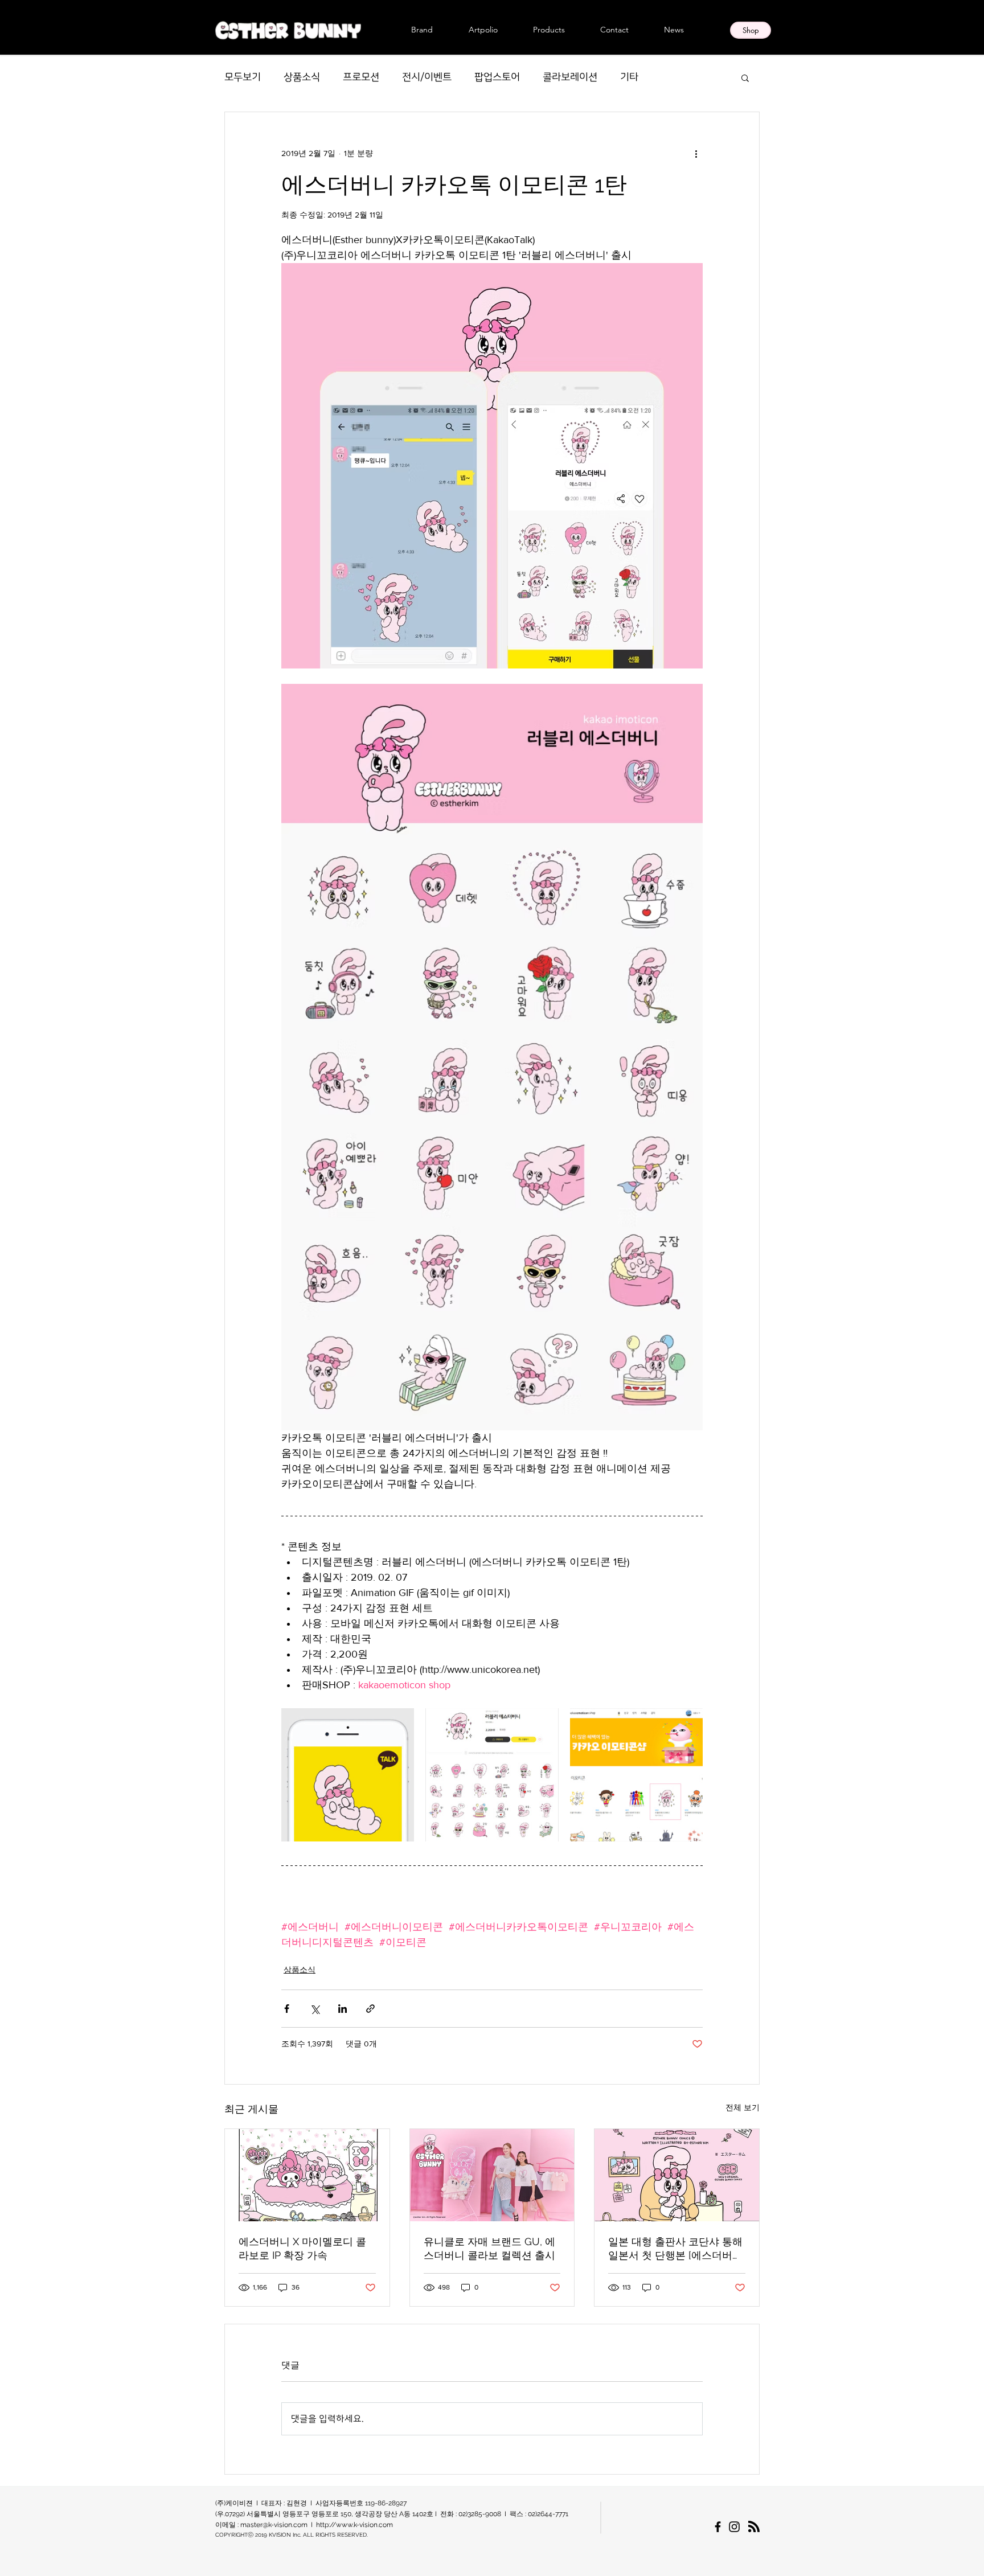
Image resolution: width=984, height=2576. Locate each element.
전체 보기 (743, 2107)
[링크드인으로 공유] (343, 2009)
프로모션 (361, 77)
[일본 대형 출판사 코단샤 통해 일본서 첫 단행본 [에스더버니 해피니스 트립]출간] (677, 2175)
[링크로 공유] (370, 2009)
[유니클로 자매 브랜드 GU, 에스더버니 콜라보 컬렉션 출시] (492, 2175)
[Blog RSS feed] (754, 2527)
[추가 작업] (696, 153)
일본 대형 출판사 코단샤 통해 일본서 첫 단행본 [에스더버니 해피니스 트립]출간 (675, 2249)
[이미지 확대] (348, 1775)
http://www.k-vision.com (354, 2525)
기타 (629, 77)
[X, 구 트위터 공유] (315, 2009)
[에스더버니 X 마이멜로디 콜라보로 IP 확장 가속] (307, 2175)
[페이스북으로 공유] (287, 2009)
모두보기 (243, 77)
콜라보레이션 (570, 77)
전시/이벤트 (427, 77)
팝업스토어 (497, 77)
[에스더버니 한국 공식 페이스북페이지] (718, 2527)
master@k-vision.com (274, 2525)
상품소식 (302, 77)
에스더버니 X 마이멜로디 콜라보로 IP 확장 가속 (302, 2248)
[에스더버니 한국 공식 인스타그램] (734, 2527)
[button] (745, 77)
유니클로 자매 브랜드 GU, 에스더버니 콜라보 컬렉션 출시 (489, 2248)
